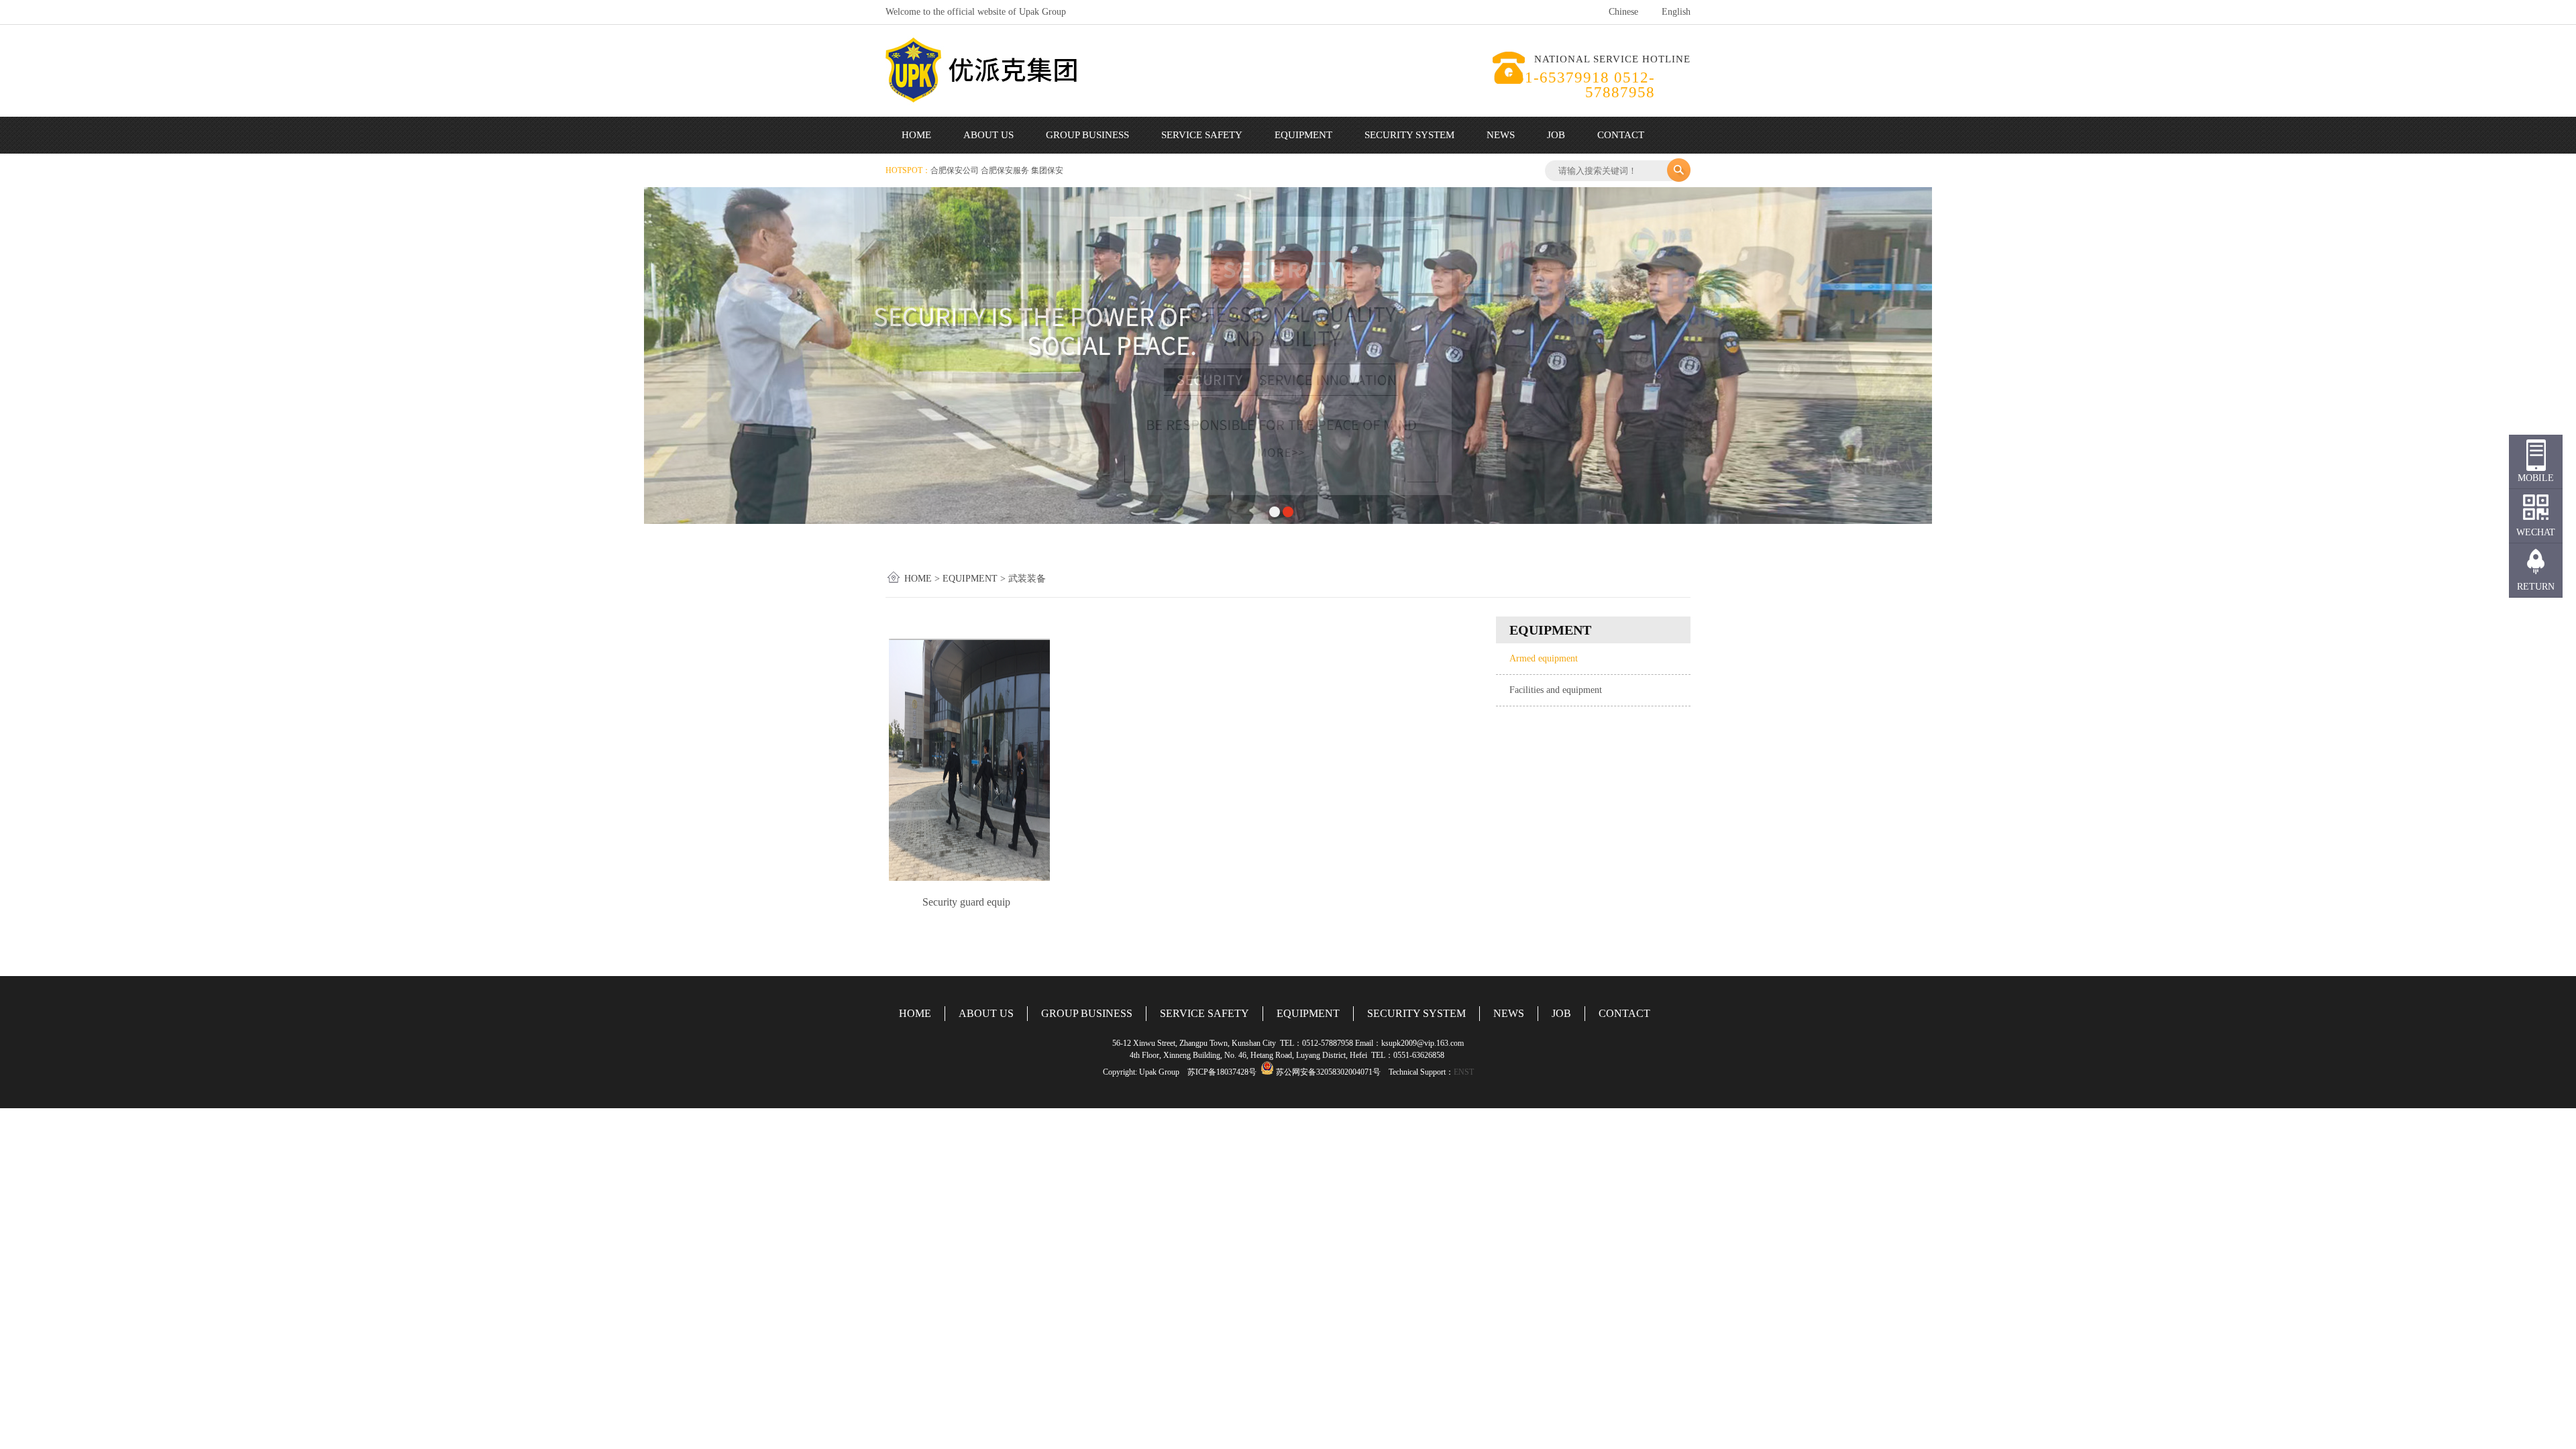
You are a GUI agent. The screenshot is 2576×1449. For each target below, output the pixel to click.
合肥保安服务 (1006, 170)
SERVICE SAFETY (1204, 1013)
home (916, 135)
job (1556, 135)
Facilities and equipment (1556, 690)
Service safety (1202, 135)
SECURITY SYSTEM (1416, 1013)
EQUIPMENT (1308, 1013)
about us (988, 135)
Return (2536, 587)
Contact (1621, 135)
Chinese (1623, 12)
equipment (1303, 135)
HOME (915, 1013)
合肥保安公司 (956, 170)
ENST (1464, 1072)
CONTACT (1624, 1013)
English (1676, 12)
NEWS (1509, 1013)
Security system (1409, 135)
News (1501, 135)
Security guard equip (966, 902)
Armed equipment (1544, 658)
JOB (1561, 1013)
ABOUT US (986, 1013)
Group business (1087, 135)
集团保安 (1047, 170)
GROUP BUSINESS (1087, 1013)
